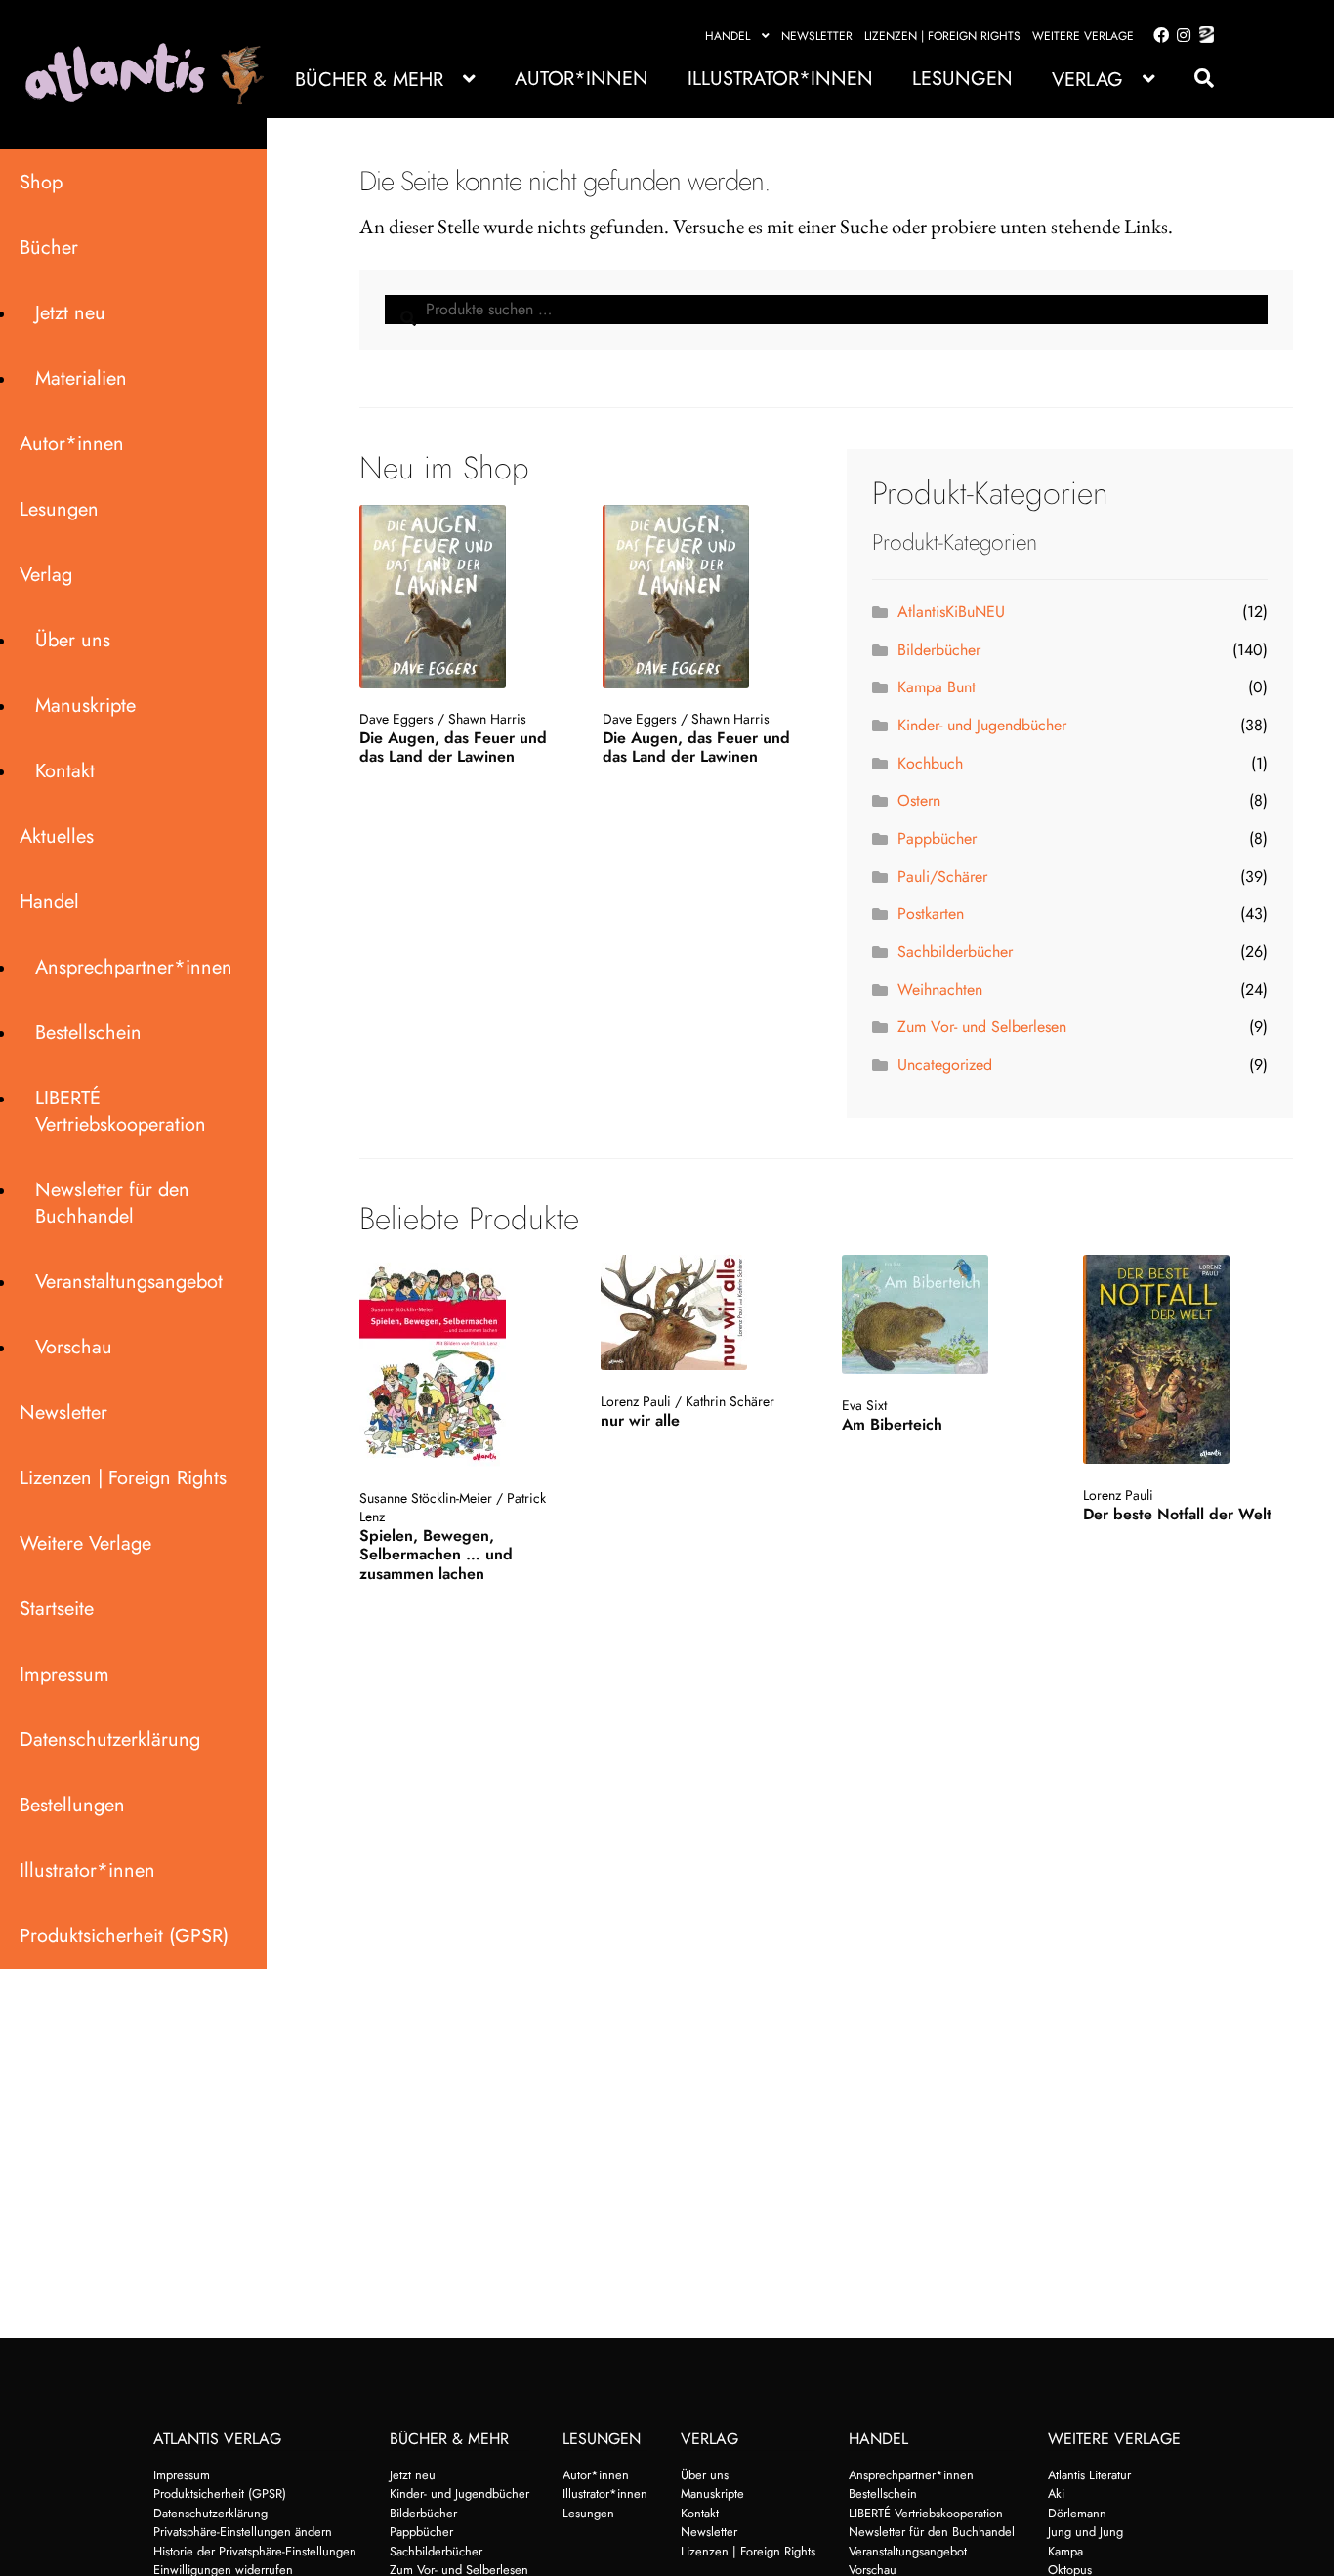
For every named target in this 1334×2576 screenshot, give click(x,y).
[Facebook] (1157, 36)
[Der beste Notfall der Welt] (1186, 1359)
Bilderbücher (939, 650)
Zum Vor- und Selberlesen (982, 1027)
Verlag (1087, 80)
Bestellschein (88, 1033)
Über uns (73, 640)
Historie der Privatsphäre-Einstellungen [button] (255, 2551)
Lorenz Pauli (636, 1401)
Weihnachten (940, 990)
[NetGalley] (1203, 36)
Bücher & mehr (369, 80)
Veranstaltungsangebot (129, 1282)
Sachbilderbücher (955, 952)
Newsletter (817, 36)
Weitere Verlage (1083, 36)
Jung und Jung (1085, 2532)
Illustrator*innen (780, 79)
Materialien (81, 378)
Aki (1056, 2493)
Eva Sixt (864, 1405)
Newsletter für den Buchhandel (112, 1203)
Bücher (49, 248)
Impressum (64, 1674)
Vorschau (74, 1347)
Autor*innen (582, 79)
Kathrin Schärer (730, 1401)
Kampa (1065, 2551)
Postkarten (931, 914)
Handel (728, 36)
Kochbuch (930, 763)
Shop (41, 182)
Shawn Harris (487, 719)
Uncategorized (945, 1065)
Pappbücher (937, 838)
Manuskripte (85, 706)
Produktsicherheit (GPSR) (124, 1936)
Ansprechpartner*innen (134, 967)
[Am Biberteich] (945, 1314)
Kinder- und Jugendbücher (982, 725)
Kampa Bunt (937, 687)
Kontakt (65, 771)
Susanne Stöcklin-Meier (426, 1498)
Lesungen (962, 79)
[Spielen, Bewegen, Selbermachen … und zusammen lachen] (462, 1361)
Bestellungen (72, 1805)
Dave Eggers (396, 719)
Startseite (57, 1609)
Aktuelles (57, 836)
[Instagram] (1180, 36)
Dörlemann (1077, 2513)
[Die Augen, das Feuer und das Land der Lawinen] (461, 597)
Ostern (919, 800)
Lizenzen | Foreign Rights (942, 36)
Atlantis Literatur (1089, 2475)
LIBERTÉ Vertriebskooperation (121, 1111)
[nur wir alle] (704, 1312)
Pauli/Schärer (942, 876)
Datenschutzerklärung (110, 1740)
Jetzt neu (70, 313)
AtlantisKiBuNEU (951, 612)
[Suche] (1194, 79)
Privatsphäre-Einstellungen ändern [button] (243, 2532)
